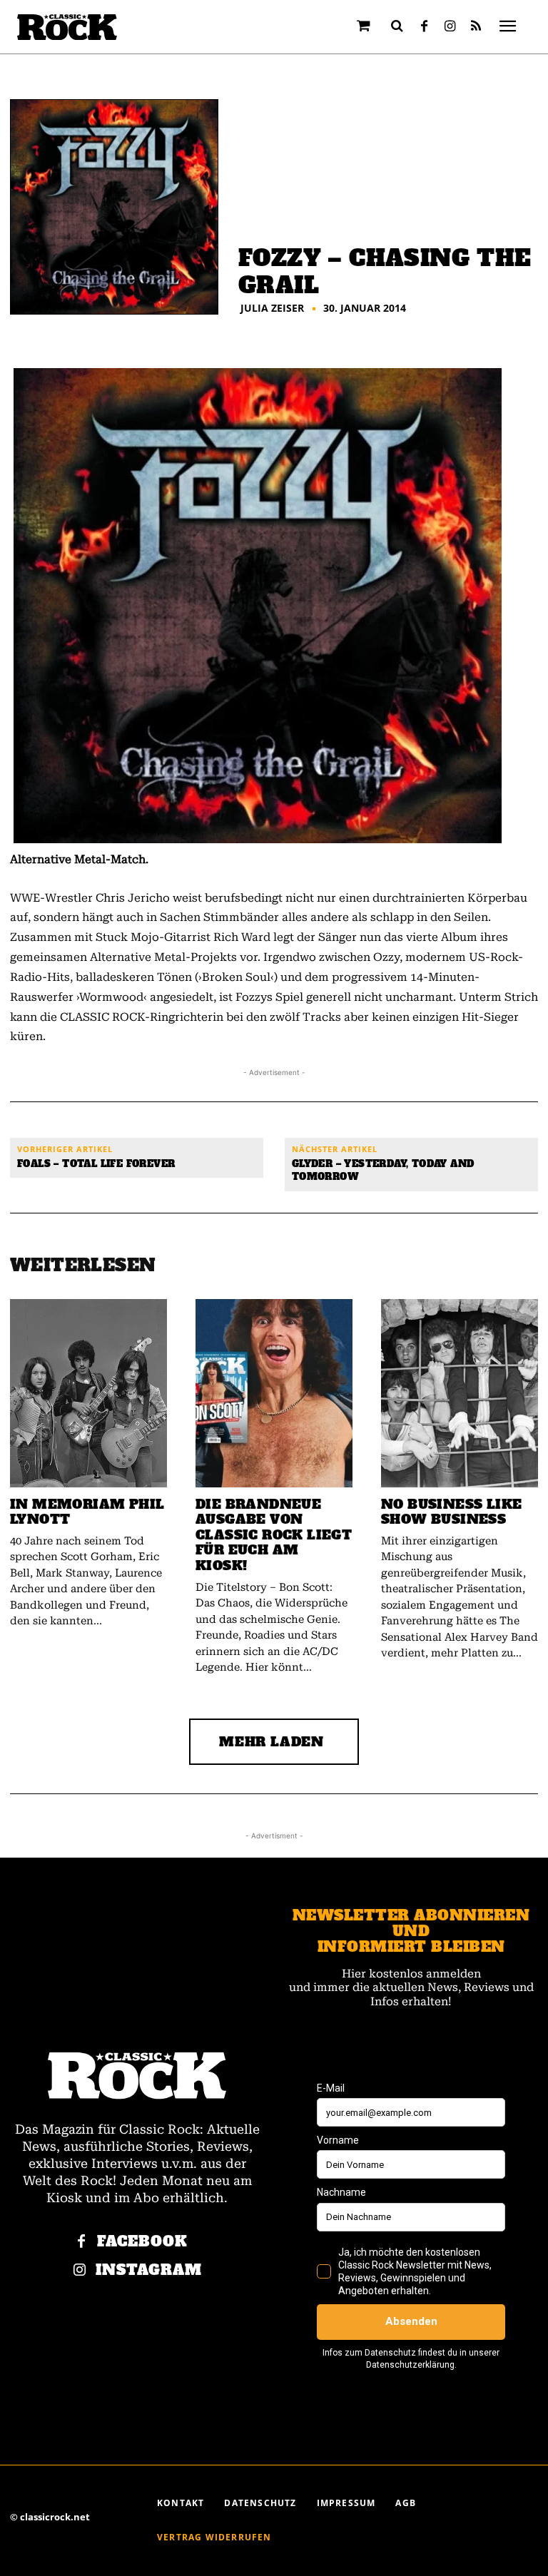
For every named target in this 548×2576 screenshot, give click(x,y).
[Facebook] (425, 27)
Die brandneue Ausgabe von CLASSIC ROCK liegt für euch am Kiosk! (274, 1535)
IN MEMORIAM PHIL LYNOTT (87, 1512)
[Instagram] (450, 27)
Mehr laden (272, 1742)
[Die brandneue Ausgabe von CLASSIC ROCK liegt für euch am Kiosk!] (274, 1393)
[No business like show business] (460, 1393)
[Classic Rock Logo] (67, 27)
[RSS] (476, 27)
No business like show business (451, 1512)
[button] (397, 26)
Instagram (149, 2270)
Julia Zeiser (272, 308)
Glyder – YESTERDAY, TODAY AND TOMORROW (383, 1170)
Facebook (142, 2242)
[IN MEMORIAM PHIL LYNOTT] (88, 1393)
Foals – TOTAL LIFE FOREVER (96, 1164)
